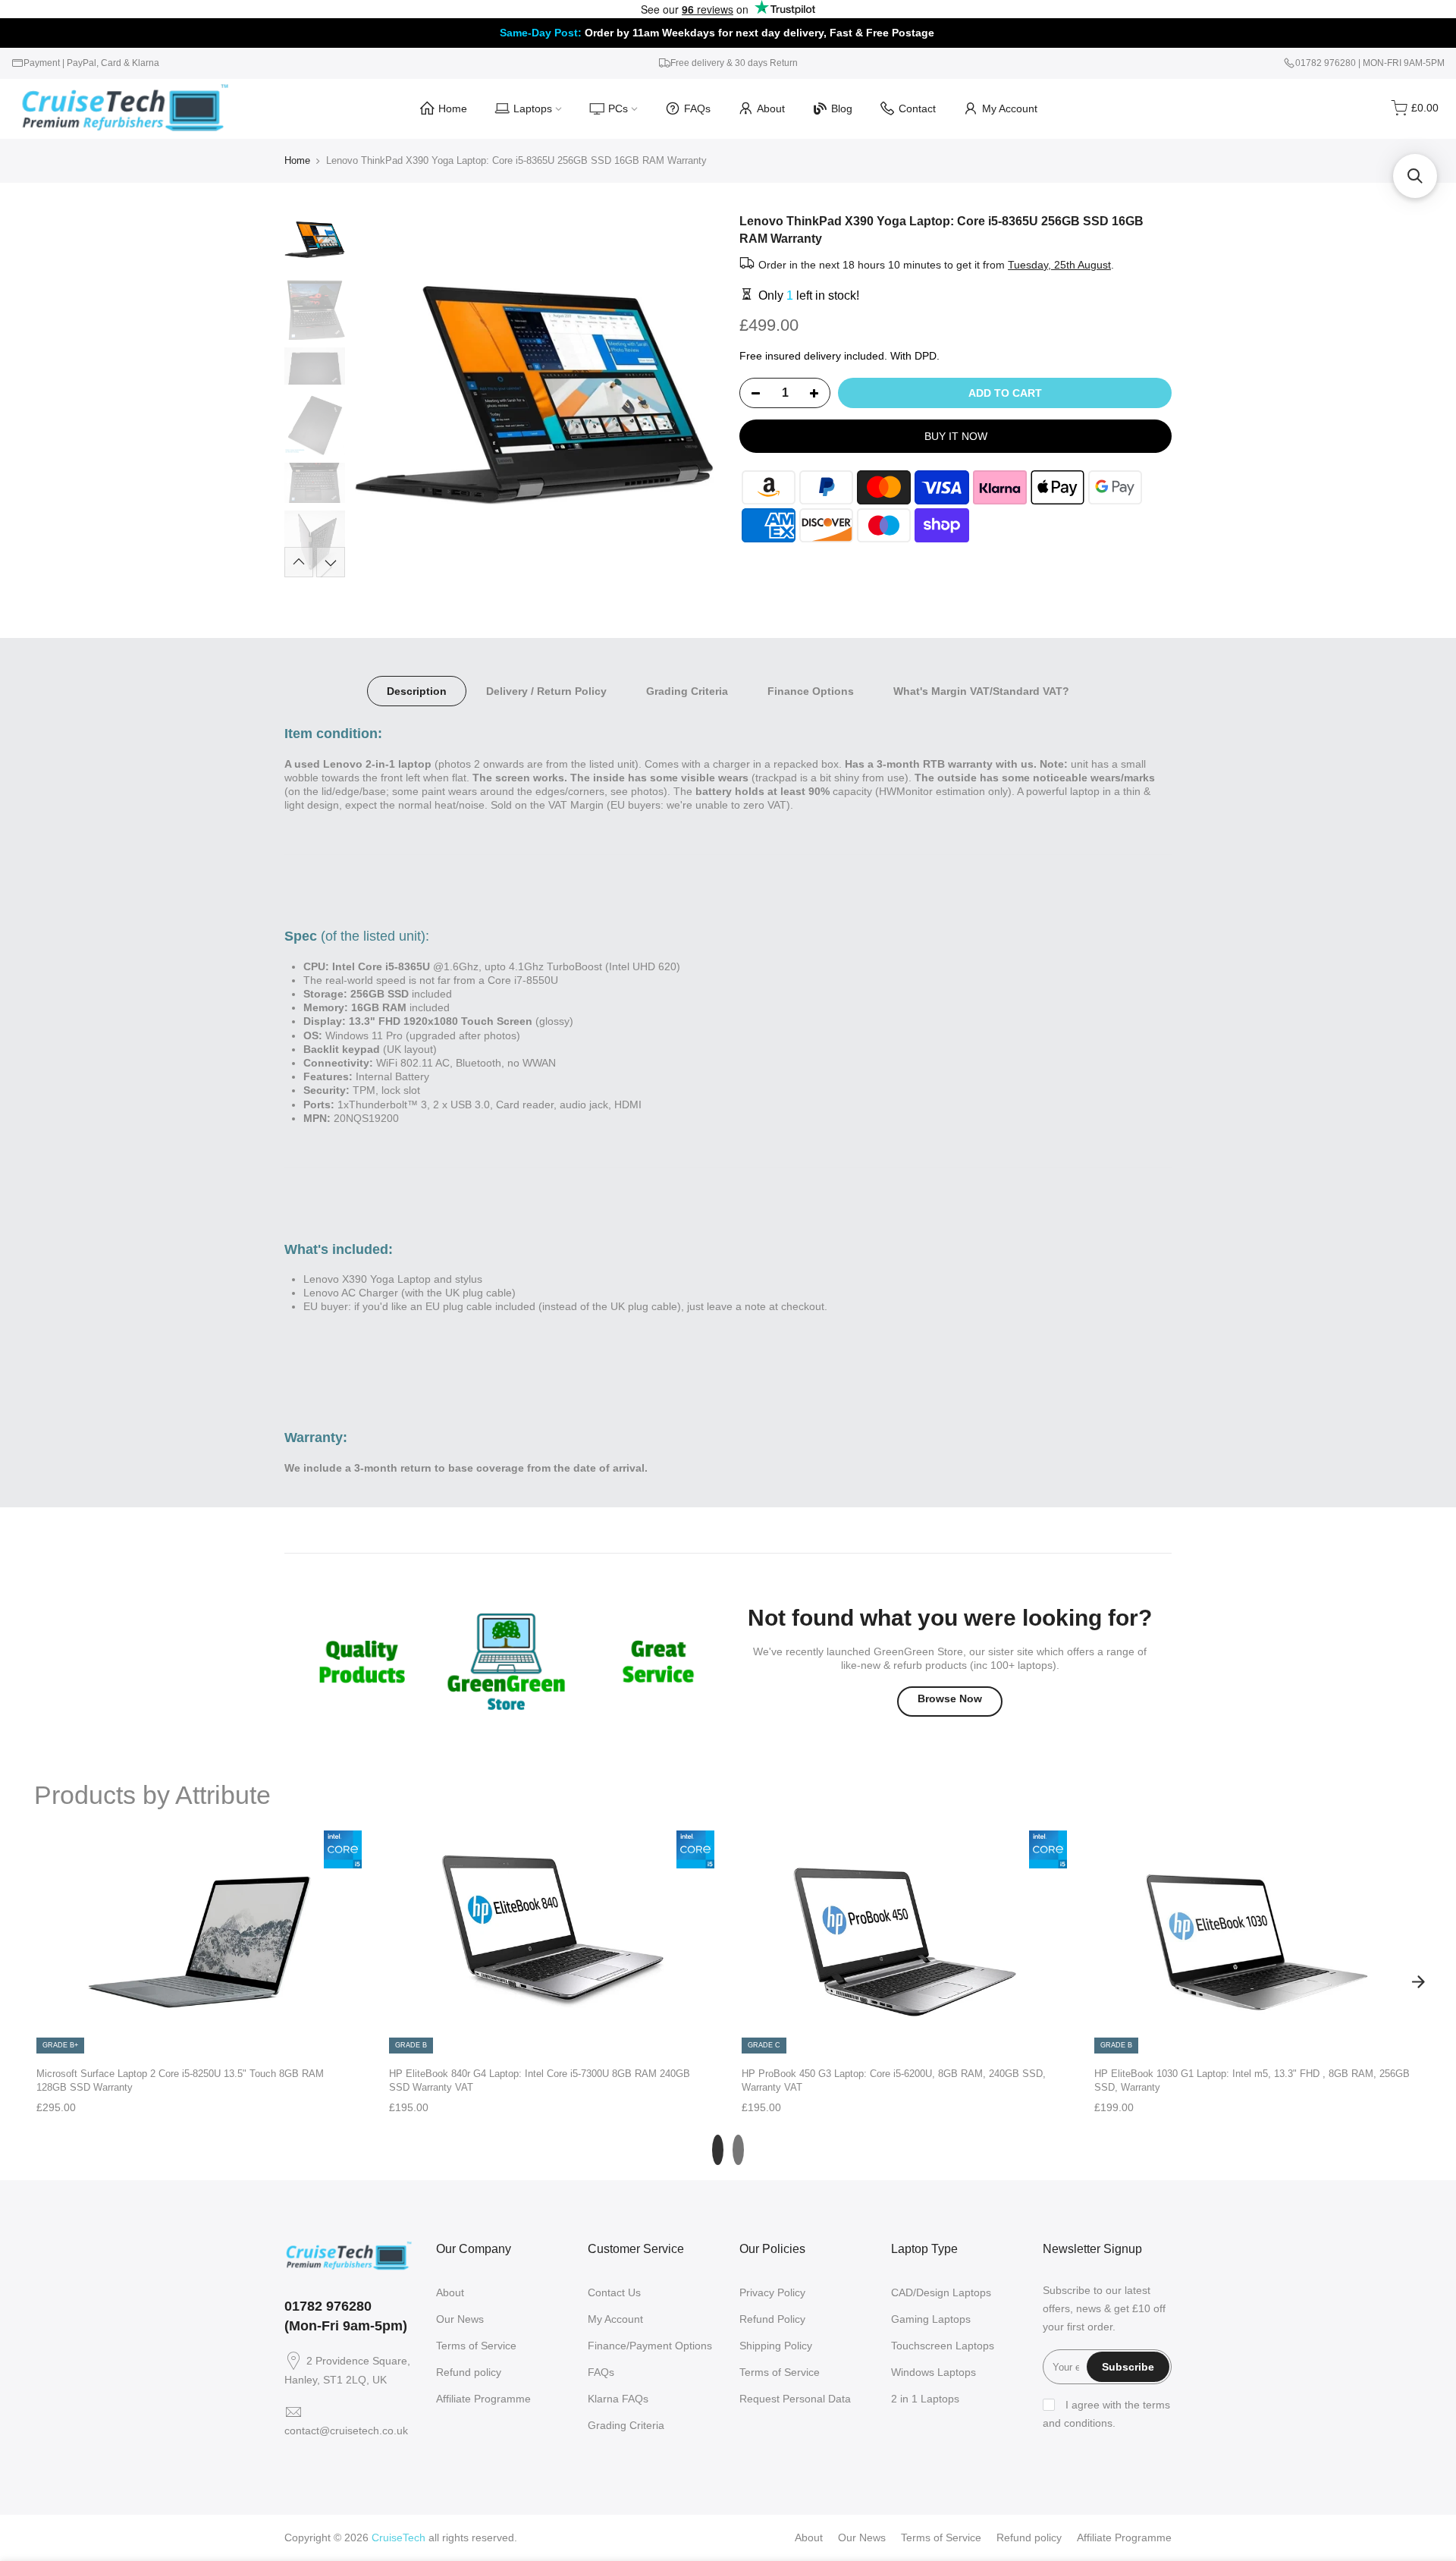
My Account (1010, 108)
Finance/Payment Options (650, 2346)
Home (453, 108)
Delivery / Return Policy (546, 691)
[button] (1415, 176)
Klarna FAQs (618, 2399)
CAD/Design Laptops (941, 2292)
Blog (842, 108)
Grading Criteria (687, 691)
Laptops (533, 108)
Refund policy (469, 2372)
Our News (460, 2319)
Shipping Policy (776, 2346)
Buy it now (956, 436)
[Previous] (379, 395)
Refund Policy (772, 2319)
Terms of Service (476, 2346)
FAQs (697, 108)
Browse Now (950, 1698)
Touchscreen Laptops (943, 2346)
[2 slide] (738, 2150)
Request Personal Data (795, 2399)
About (771, 108)
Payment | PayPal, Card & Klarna (91, 63)
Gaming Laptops (931, 2319)
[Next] (690, 395)
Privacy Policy (772, 2292)
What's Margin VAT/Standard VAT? (981, 691)
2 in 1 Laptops (925, 2399)
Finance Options (811, 691)
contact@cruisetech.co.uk (346, 2431)
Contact (917, 108)
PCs (618, 108)
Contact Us (614, 2292)
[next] (1418, 1981)
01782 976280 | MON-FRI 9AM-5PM (1370, 63)
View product (199, 2039)
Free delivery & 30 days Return (734, 63)
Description (417, 691)
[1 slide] (718, 2150)
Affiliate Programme (483, 2399)
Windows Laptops (934, 2372)
